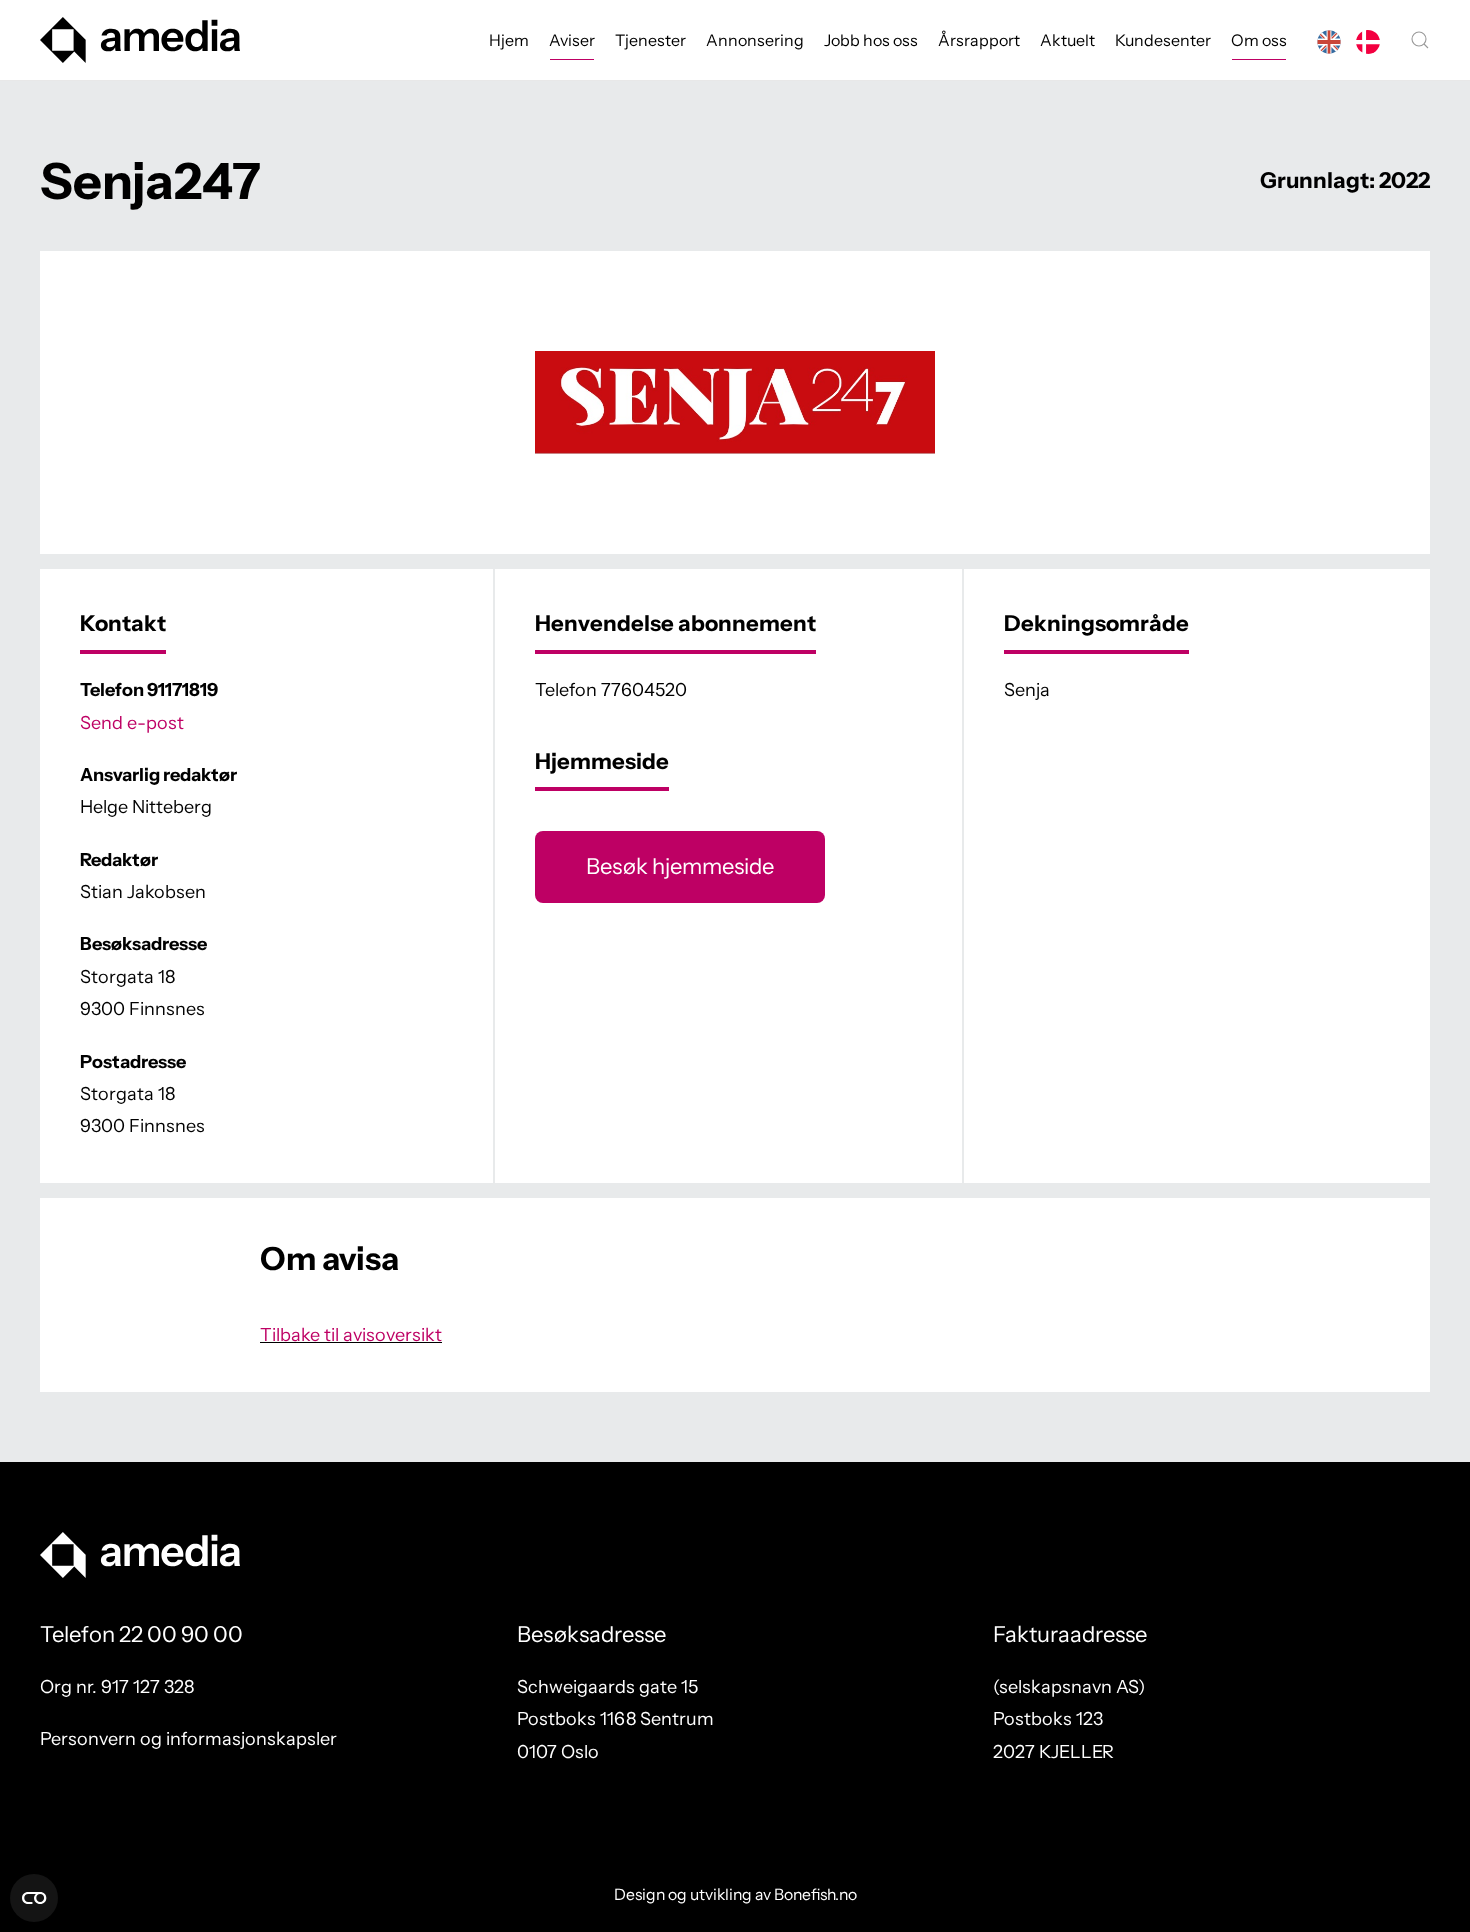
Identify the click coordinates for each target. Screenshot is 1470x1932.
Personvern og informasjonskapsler (188, 1739)
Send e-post (132, 723)
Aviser (572, 40)
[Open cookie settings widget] (34, 1898)
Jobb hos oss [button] (871, 40)
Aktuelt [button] (1067, 40)
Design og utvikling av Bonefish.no (735, 1894)
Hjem (509, 40)
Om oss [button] (1259, 40)
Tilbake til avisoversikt (351, 1335)
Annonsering (755, 40)
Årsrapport (979, 40)
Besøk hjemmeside (680, 866)
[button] (1420, 40)
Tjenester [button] (650, 40)
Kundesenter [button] (1163, 40)
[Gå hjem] (140, 40)
